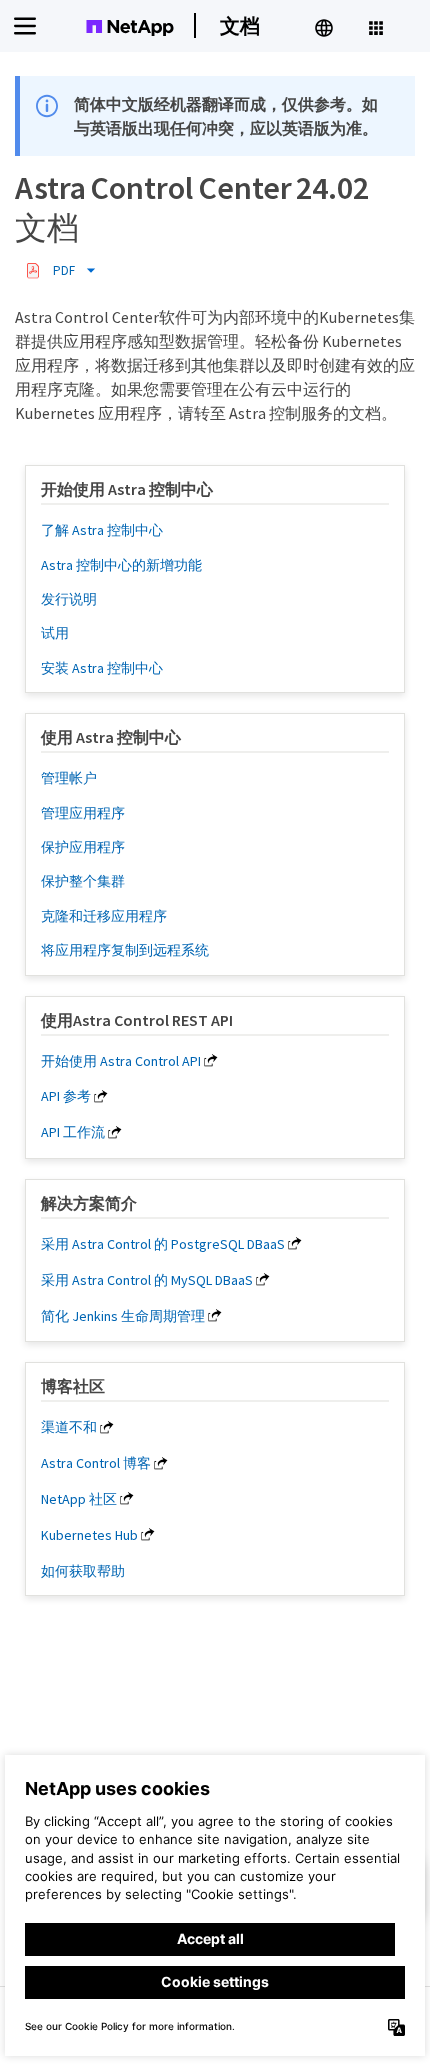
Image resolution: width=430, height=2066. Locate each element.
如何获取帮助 (83, 1571)
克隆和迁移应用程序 (104, 916)
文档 (240, 25)
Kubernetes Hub (89, 1535)
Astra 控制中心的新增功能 (121, 565)
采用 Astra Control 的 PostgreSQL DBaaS (163, 1244)
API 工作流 (73, 1132)
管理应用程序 (83, 813)
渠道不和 (69, 1427)
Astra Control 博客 (96, 1463)
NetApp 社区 (79, 1499)
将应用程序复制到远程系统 (125, 950)
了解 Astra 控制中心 (102, 530)
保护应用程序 (83, 847)
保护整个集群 (83, 881)
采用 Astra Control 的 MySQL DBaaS (147, 1280)
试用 (55, 633)
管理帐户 (69, 778)
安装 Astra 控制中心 (102, 668)
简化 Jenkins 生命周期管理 (123, 1316)
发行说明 (69, 599)
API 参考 (66, 1096)
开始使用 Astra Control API (121, 1061)
